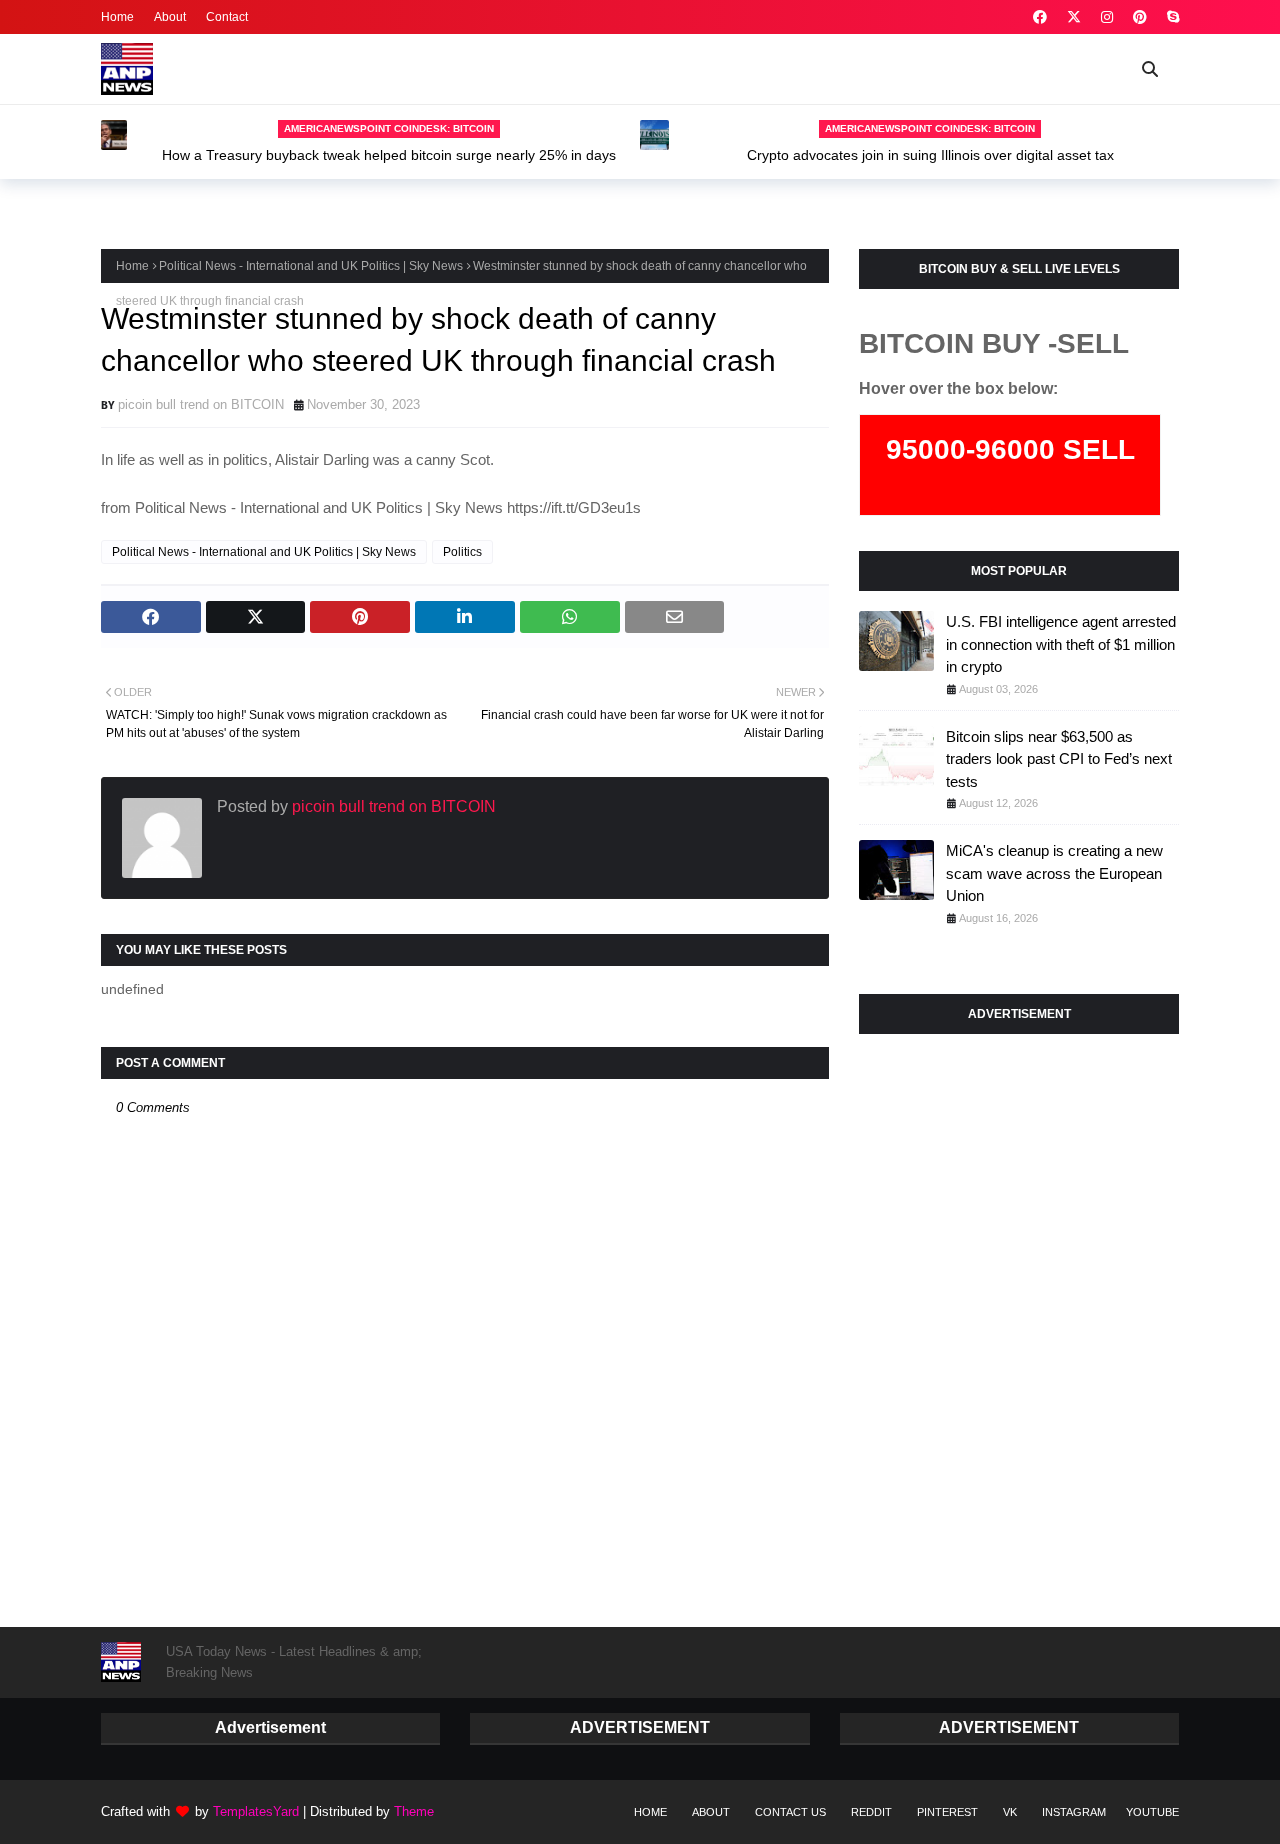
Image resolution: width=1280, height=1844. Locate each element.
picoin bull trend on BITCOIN (201, 404)
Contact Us (790, 1812)
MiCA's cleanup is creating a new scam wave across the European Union (1054, 873)
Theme (414, 1811)
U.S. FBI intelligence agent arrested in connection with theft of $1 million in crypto (1061, 644)
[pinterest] (1140, 17)
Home (117, 17)
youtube (1152, 1812)
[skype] (1170, 17)
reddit (871, 1812)
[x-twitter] (1074, 17)
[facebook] (1040, 17)
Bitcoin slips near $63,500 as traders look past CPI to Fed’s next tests (1059, 759)
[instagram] (1107, 17)
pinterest (947, 1812)
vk (1010, 1812)
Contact (227, 17)
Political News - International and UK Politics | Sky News (311, 266)
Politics (462, 552)
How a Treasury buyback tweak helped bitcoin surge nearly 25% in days (389, 155)
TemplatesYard (256, 1811)
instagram (1074, 1812)
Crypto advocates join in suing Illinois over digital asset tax (930, 155)
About (170, 17)
